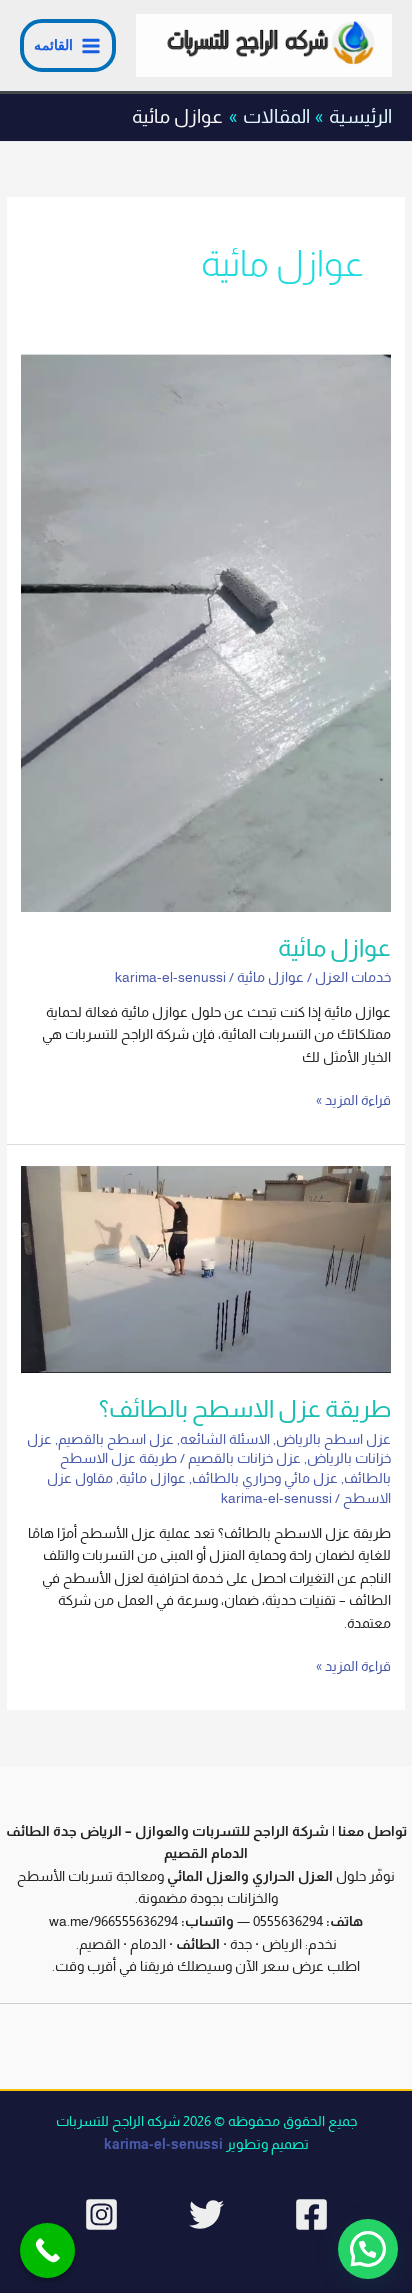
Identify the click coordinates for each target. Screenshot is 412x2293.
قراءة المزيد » (353, 1099)
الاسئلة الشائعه (225, 1439)
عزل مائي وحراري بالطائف (265, 1478)
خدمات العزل (353, 977)
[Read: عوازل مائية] (206, 632)
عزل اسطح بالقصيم (116, 1439)
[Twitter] (206, 2214)
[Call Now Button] (47, 2250)
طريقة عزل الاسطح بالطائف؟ (245, 1409)
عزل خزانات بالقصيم (244, 1458)
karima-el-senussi (163, 2144)
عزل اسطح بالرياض (333, 1439)
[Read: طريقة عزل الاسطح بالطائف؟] (206, 1268)
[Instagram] (101, 2214)
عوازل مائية (334, 948)
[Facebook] (311, 2214)
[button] (368, 2249)
